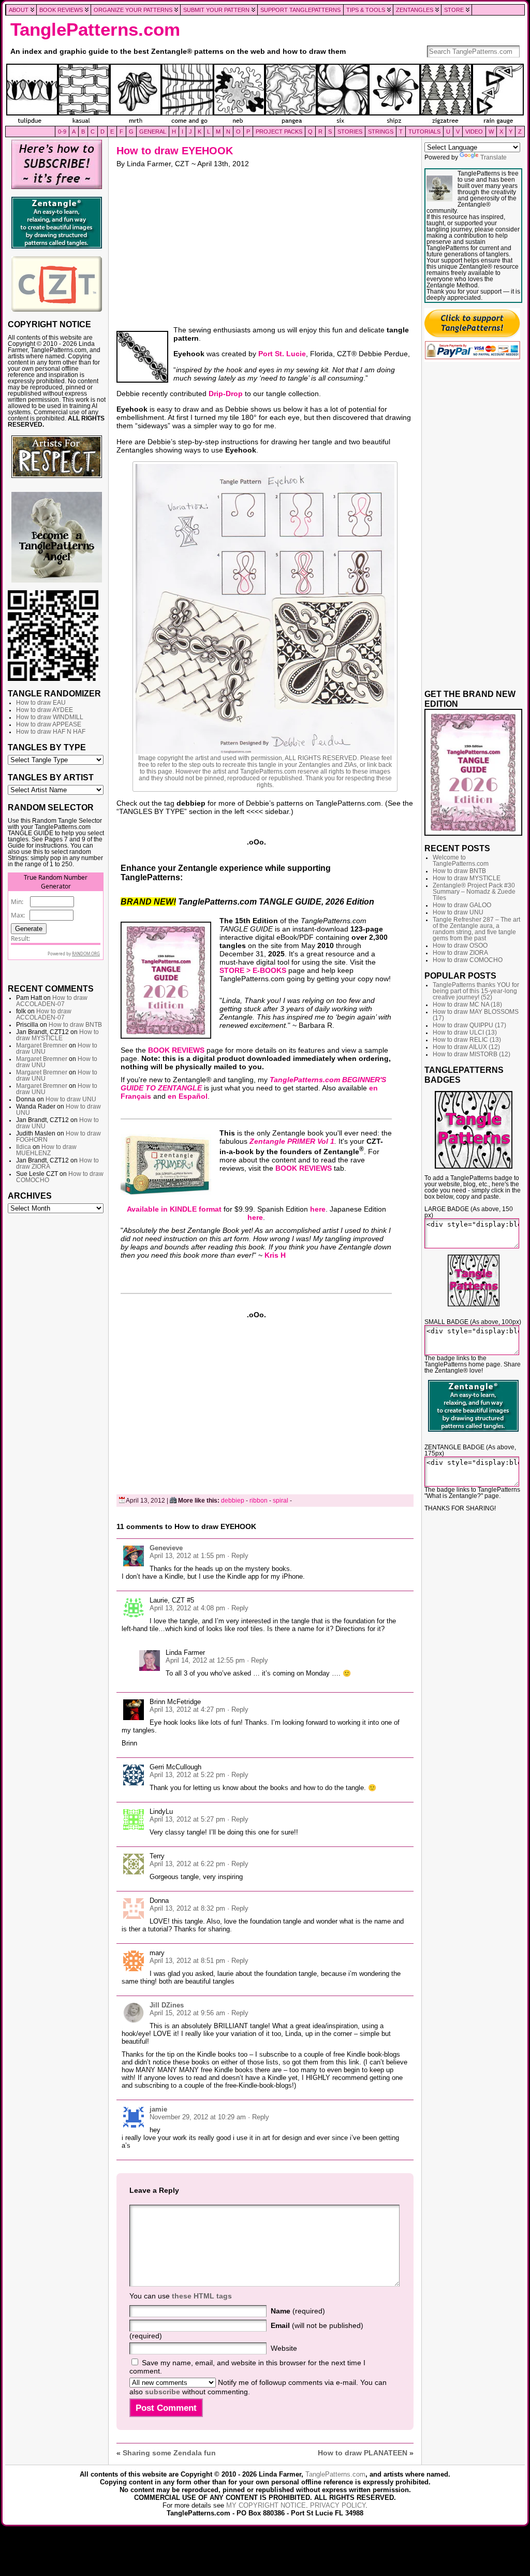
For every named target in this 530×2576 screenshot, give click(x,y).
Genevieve (166, 1548)
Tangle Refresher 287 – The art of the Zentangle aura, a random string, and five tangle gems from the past (476, 929)
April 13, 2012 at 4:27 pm (187, 1709)
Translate (494, 157)
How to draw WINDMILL (50, 717)
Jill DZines (167, 2005)
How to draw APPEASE (49, 724)
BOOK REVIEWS (176, 1050)
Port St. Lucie (282, 354)
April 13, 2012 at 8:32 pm (187, 1908)
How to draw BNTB (75, 1025)
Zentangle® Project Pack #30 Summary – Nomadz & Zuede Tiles (474, 892)
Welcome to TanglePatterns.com (461, 861)
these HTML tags (202, 2296)
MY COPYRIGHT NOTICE (266, 2505)
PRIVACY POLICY (338, 2505)
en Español (188, 1096)
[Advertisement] (57, 1376)
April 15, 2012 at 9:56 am (187, 2013)
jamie (158, 2109)
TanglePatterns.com (95, 30)
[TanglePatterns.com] (265, 95)
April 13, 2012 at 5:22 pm (187, 1775)
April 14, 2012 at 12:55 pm (205, 1660)
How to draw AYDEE (45, 710)
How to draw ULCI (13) (465, 1032)
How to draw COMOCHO (468, 960)
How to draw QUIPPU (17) (469, 1025)
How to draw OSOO (460, 945)
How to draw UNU (71, 1099)
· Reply (238, 1556)
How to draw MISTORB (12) (472, 1054)
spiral (281, 1501)
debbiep (233, 1501)
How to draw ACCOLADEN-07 (52, 1001)
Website (284, 2348)
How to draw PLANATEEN (363, 2453)
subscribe (163, 2392)
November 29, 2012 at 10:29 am (198, 2117)
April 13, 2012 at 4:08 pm (187, 1608)
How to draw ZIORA (460, 953)
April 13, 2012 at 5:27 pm (187, 1819)
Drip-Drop (226, 394)
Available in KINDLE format (174, 1209)
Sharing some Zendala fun (169, 2453)
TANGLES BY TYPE (47, 747)
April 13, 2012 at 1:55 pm (187, 1556)
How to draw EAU (41, 703)
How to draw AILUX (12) (466, 1047)
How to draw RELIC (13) (467, 1040)
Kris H (275, 1255)
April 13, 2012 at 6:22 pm (187, 1864)
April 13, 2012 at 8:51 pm (187, 1961)
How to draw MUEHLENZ (46, 1150)
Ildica (24, 1147)
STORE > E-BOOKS (253, 970)
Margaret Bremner (42, 1045)
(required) (298, 2311)
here (318, 1209)
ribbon (259, 1501)
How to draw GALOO (462, 905)
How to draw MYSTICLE (57, 1035)
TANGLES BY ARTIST (51, 777)
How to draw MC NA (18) (467, 1005)
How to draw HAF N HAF (51, 732)
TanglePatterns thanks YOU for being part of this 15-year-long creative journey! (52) (476, 991)
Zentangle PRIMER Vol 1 (292, 1141)
